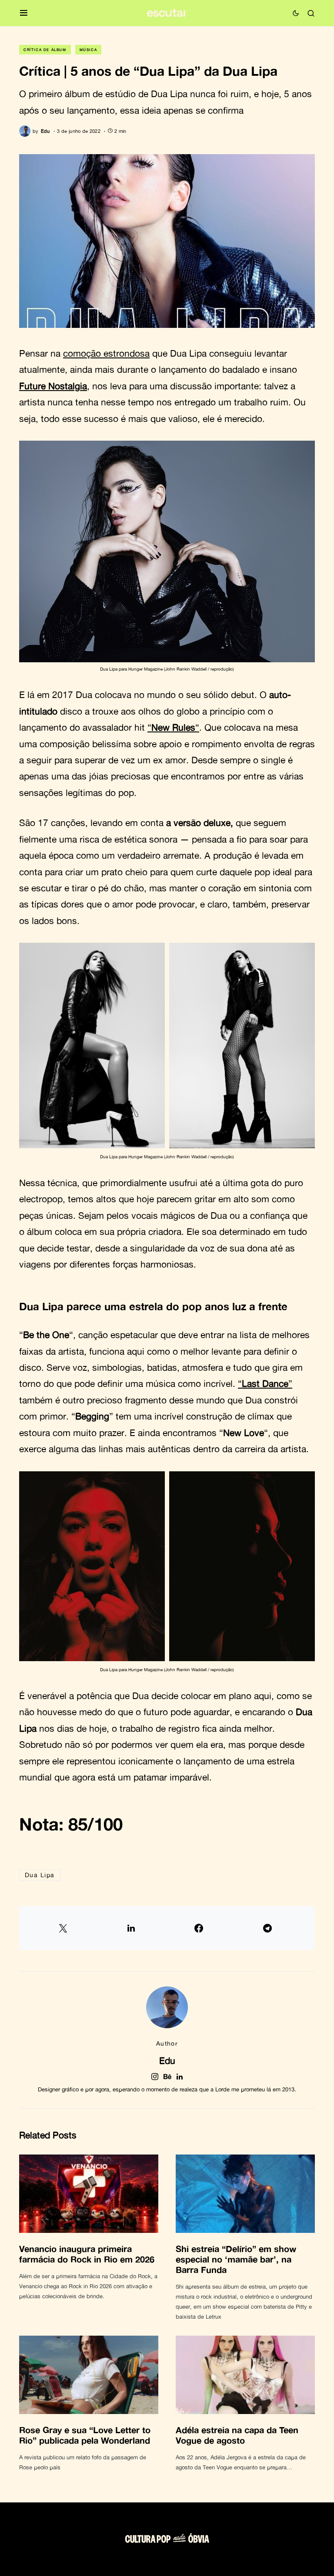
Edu (167, 2060)
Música (89, 50)
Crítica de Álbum (45, 50)
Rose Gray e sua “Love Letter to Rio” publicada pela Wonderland (85, 2435)
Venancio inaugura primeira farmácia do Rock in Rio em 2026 (87, 2254)
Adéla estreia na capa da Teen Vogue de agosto (237, 2435)
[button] (24, 13)
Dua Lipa (40, 1875)
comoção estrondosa (106, 353)
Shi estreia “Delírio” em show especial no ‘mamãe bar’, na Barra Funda (236, 2259)
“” (265, 1383)
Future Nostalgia (53, 386)
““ (173, 727)
